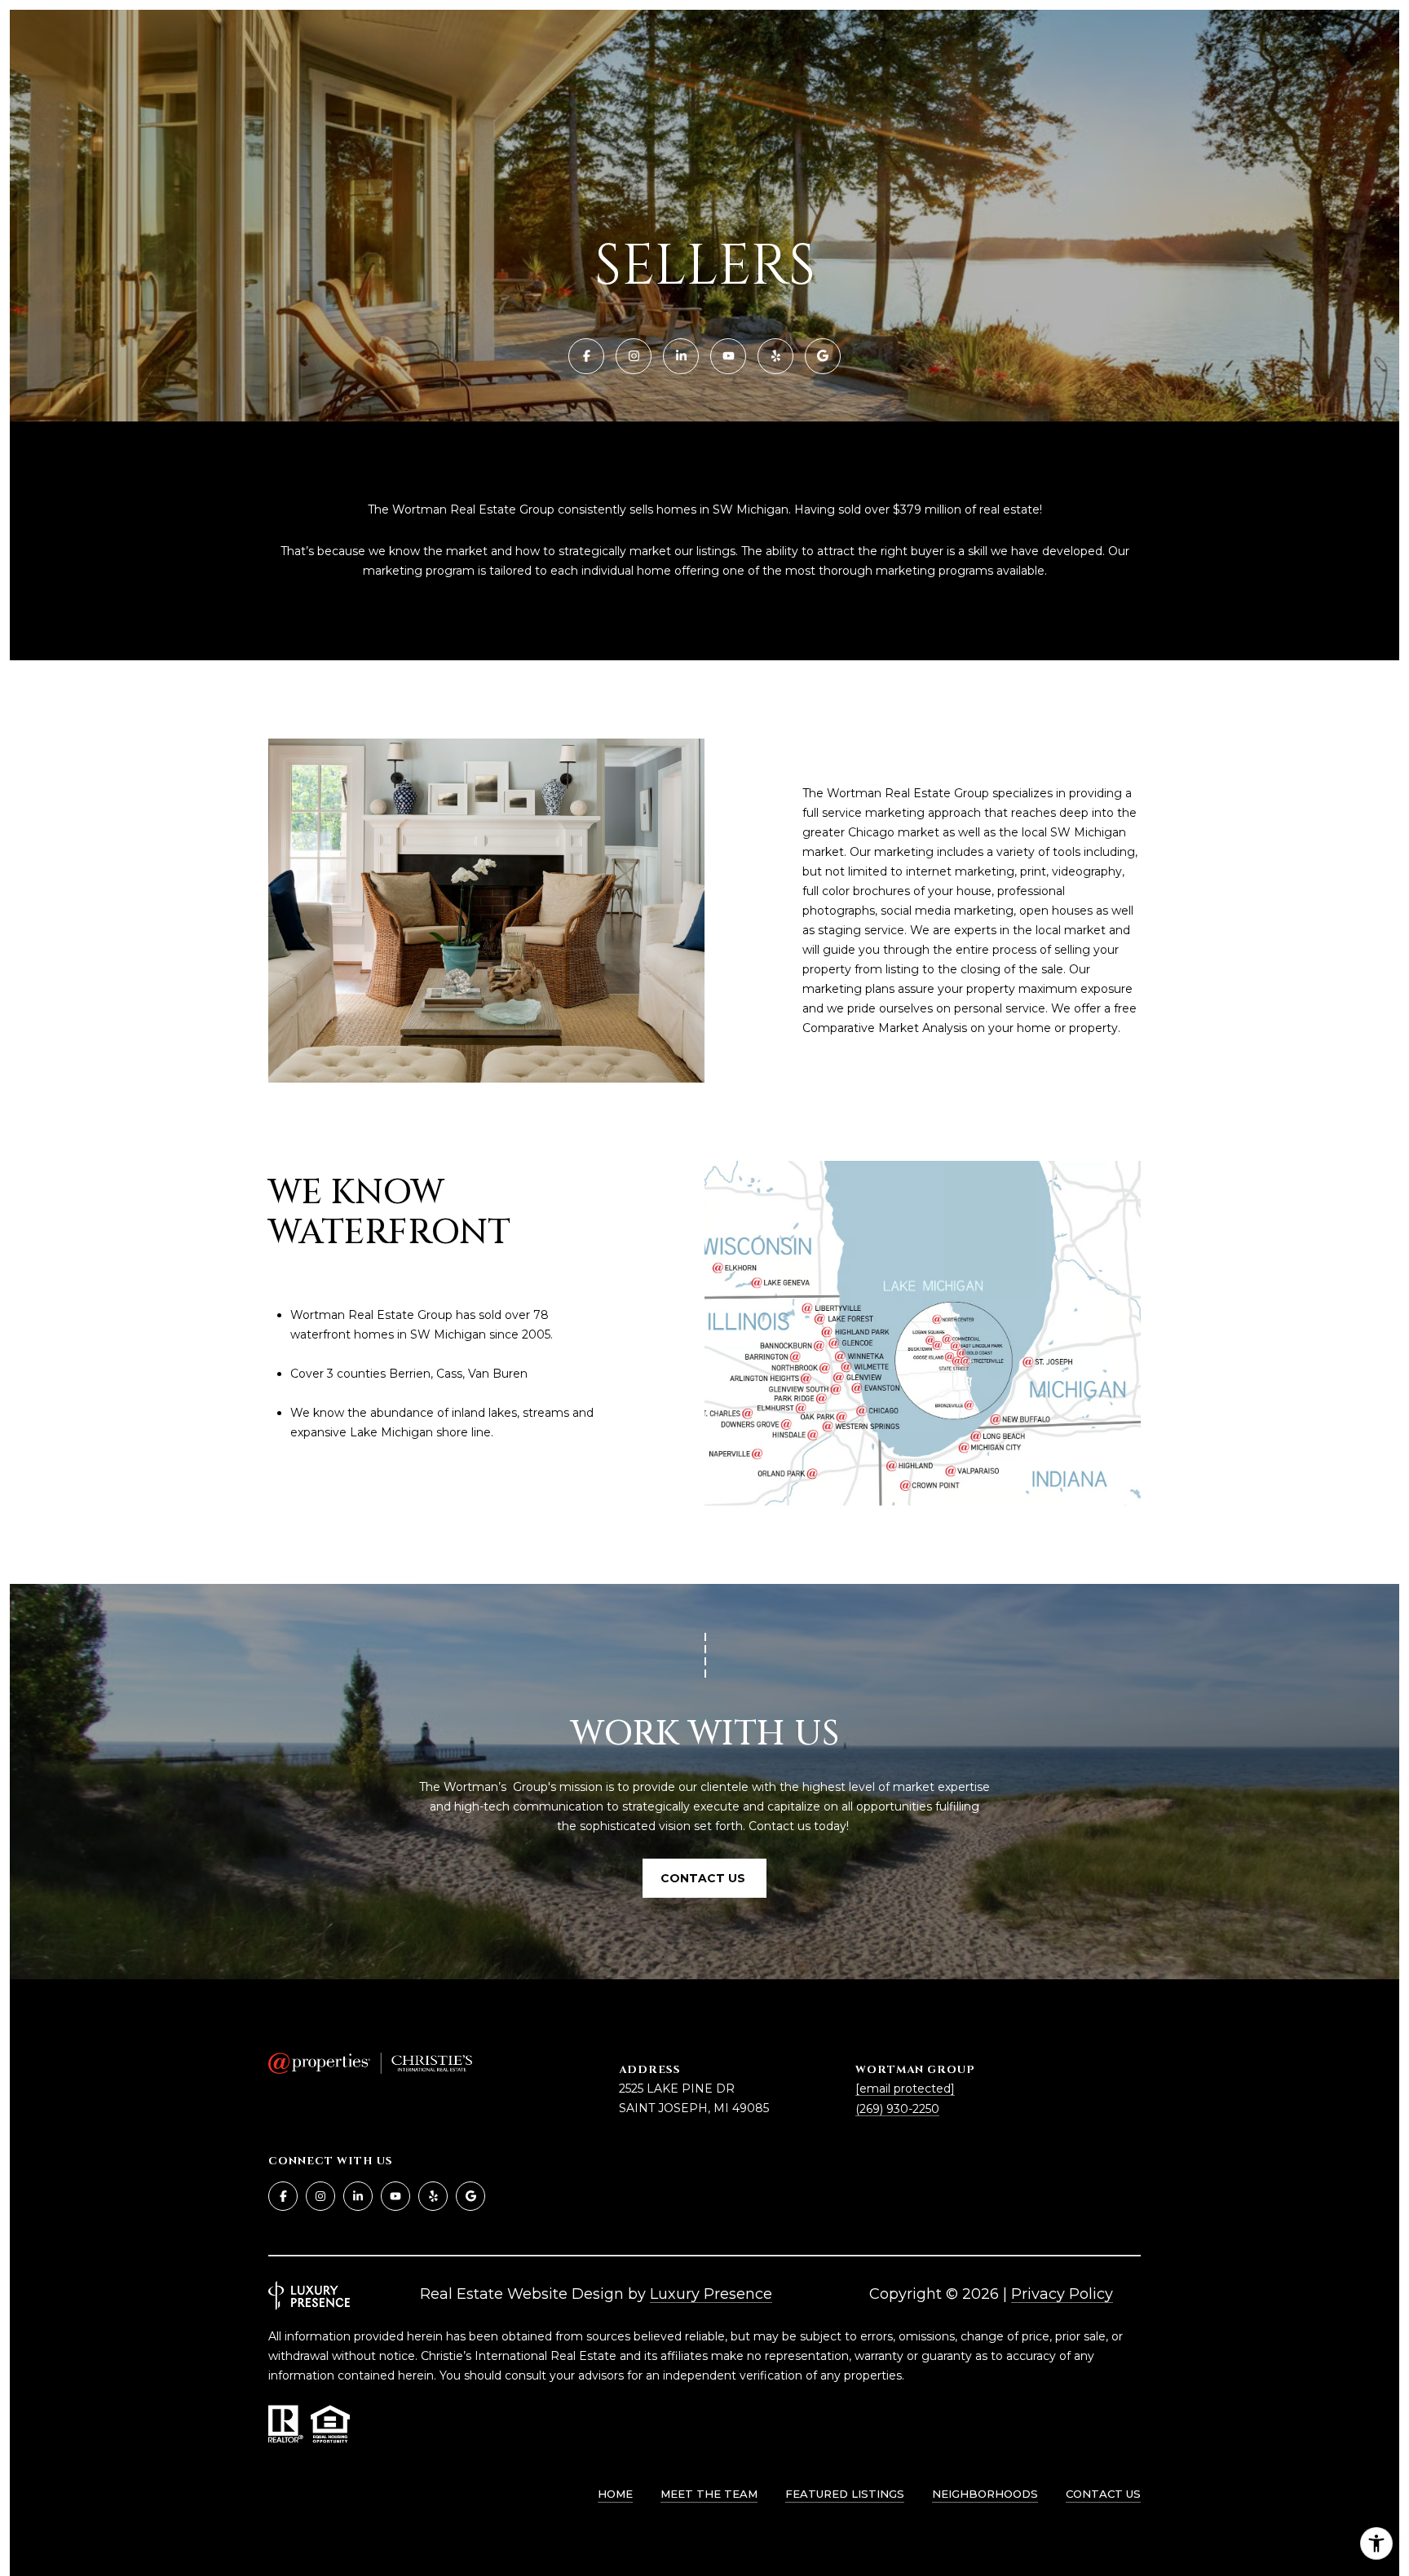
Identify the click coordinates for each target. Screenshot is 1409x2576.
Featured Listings (845, 2494)
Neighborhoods (985, 2494)
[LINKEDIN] (681, 356)
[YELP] (775, 356)
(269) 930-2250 (897, 2109)
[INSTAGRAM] (634, 356)
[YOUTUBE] (728, 356)
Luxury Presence (711, 2294)
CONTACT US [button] (704, 1878)
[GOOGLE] (823, 356)
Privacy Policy (1062, 2294)
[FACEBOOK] (586, 356)
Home (615, 2494)
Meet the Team (709, 2494)
